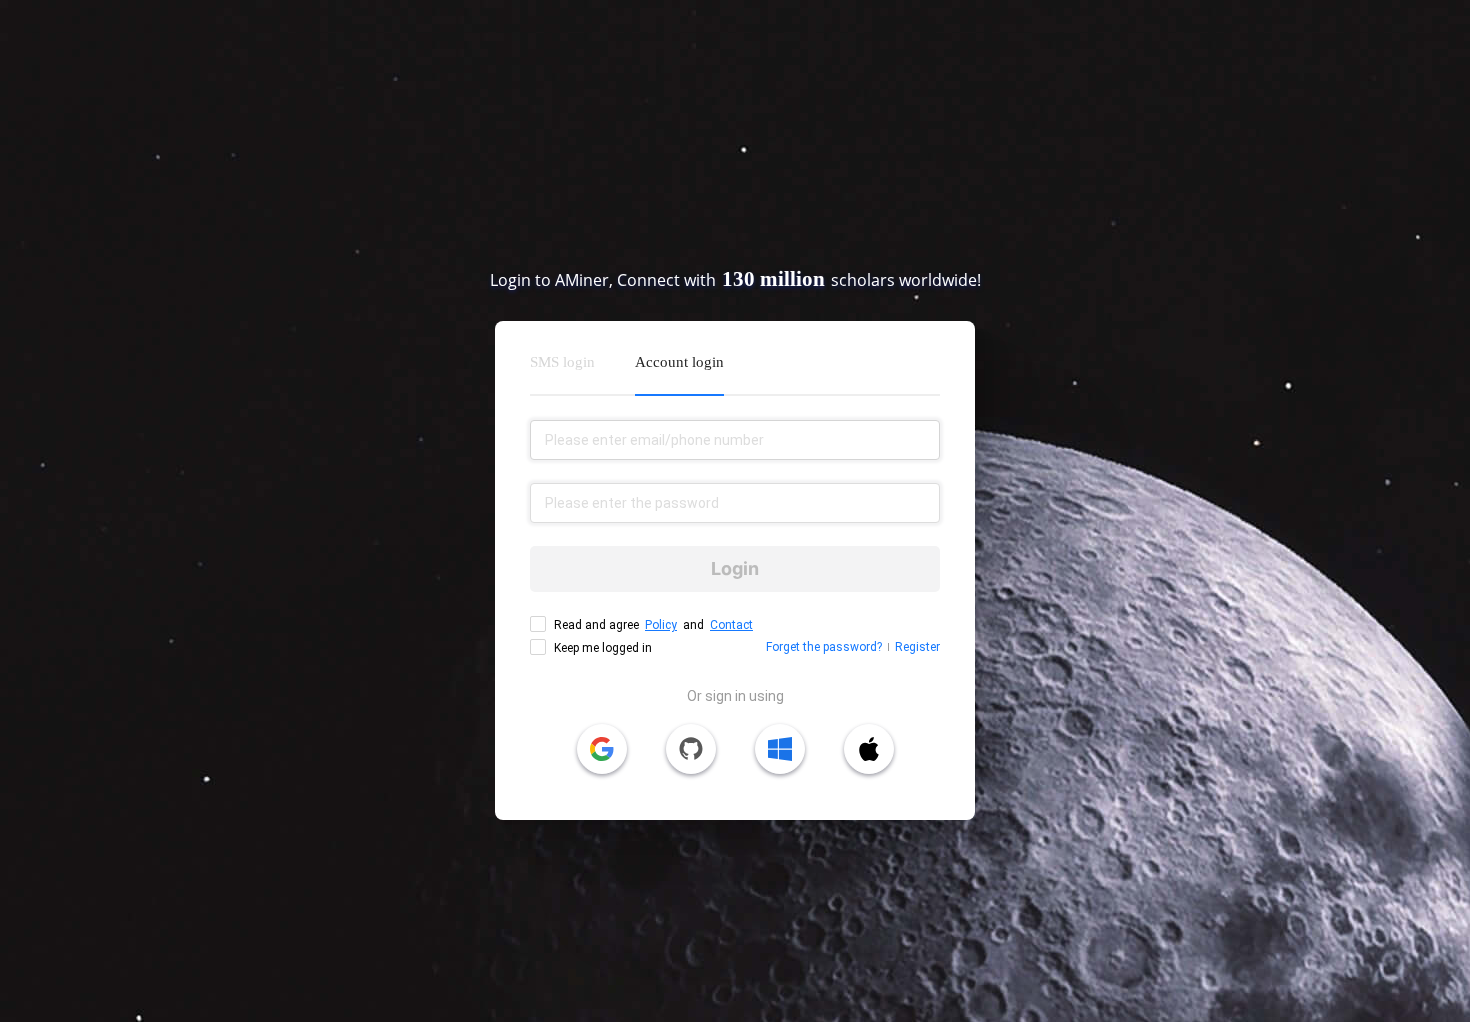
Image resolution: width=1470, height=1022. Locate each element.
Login (735, 568)
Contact (731, 625)
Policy (661, 625)
